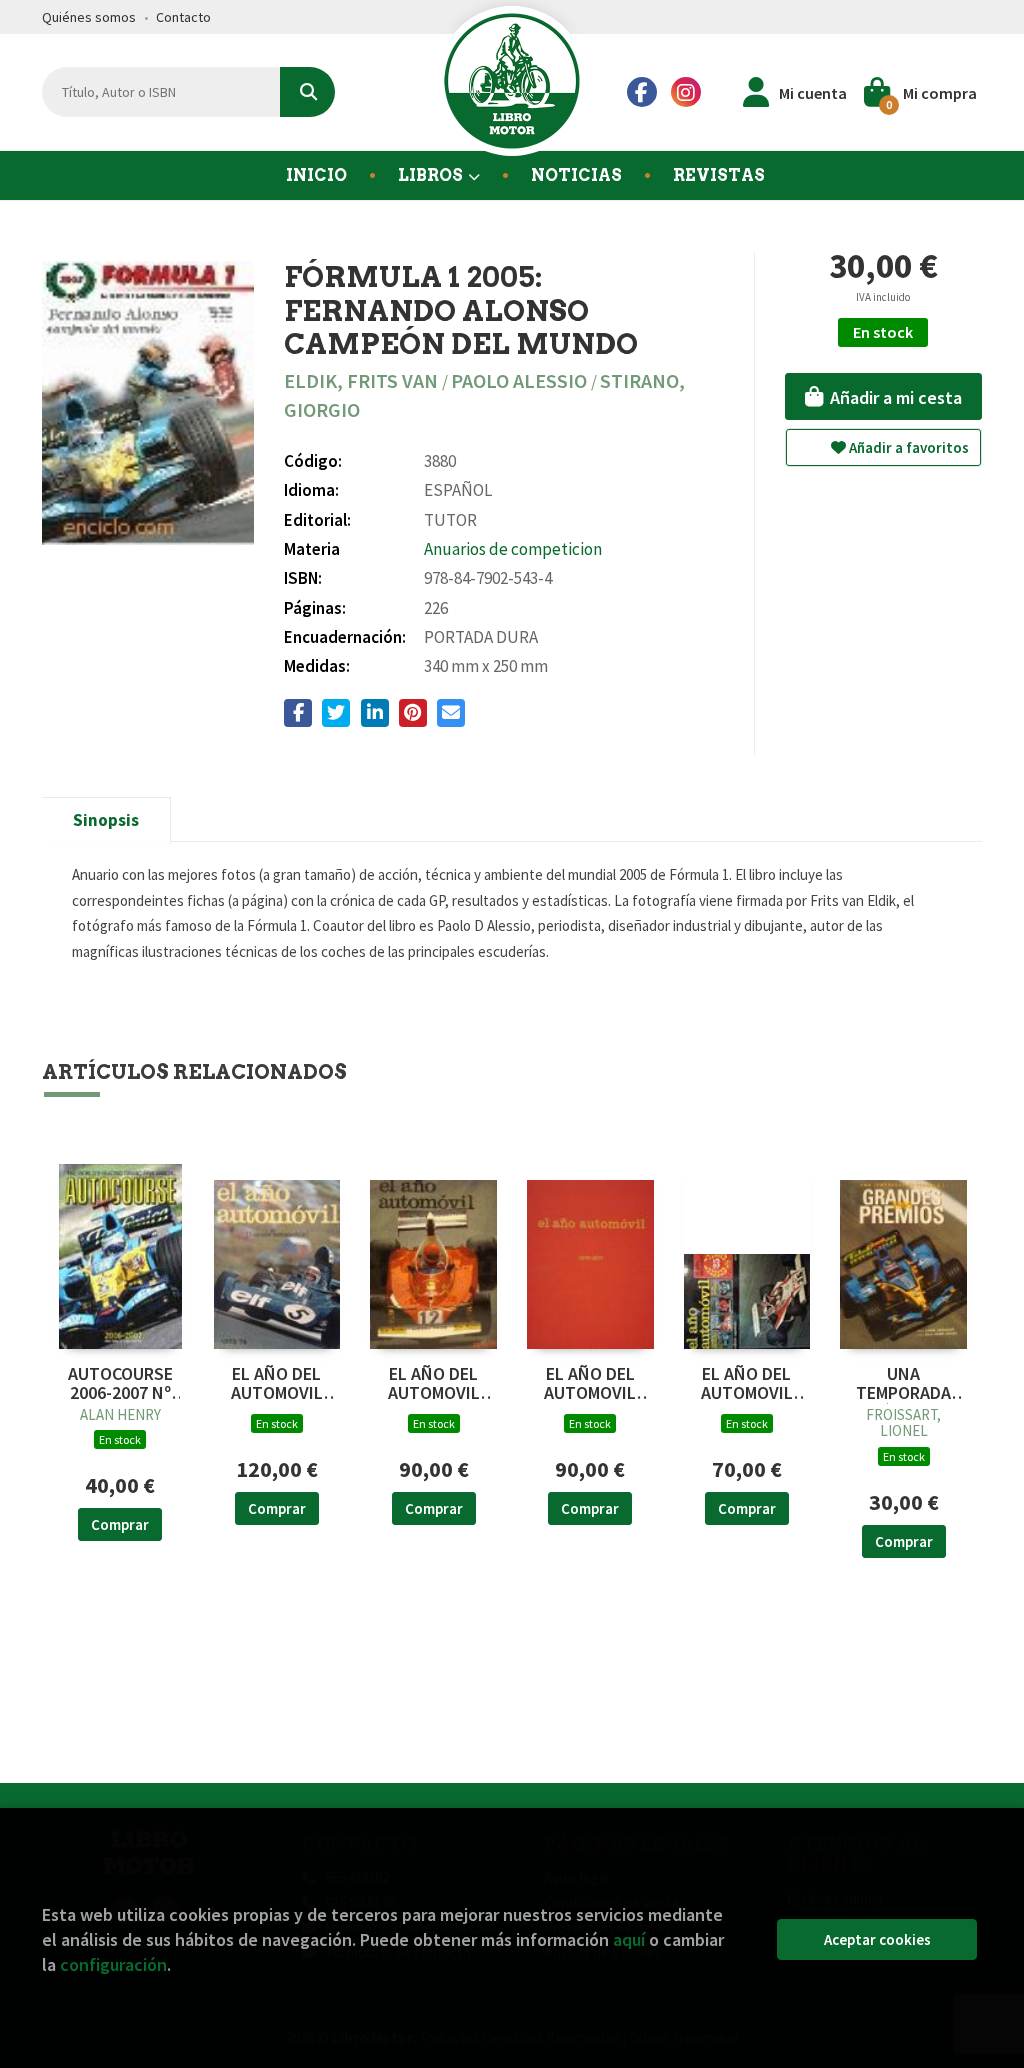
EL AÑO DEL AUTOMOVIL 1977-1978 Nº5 (747, 1384)
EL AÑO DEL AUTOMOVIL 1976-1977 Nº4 (590, 1384)
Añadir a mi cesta (894, 397)
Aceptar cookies (877, 1939)
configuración (113, 1964)
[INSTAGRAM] (686, 92)
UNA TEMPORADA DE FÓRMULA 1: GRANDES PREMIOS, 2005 (904, 1384)
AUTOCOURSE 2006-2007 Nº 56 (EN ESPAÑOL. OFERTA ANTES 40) (120, 1384)
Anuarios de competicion (513, 549)
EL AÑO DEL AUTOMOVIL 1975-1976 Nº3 (434, 1384)
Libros (432, 175)
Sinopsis (106, 820)
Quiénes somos (89, 17)
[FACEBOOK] (642, 92)
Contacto (183, 17)
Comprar (120, 1524)
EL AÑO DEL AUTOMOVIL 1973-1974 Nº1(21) (277, 1384)
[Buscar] (307, 92)
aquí (629, 1939)
